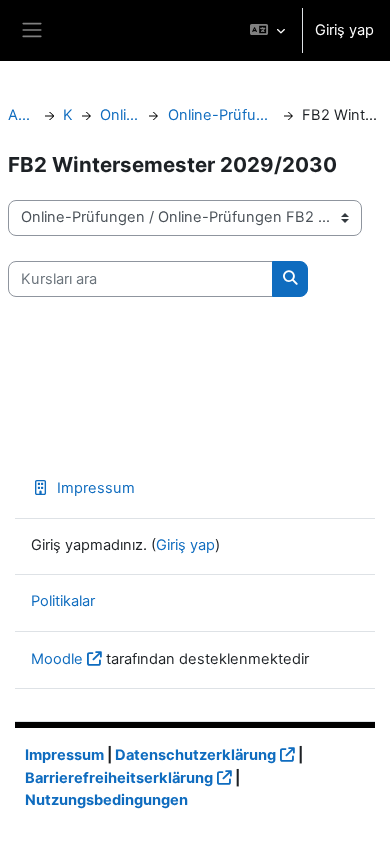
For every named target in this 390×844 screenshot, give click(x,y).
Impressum (96, 488)
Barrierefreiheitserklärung (119, 778)
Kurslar (67, 115)
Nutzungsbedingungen (106, 800)
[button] (267, 30)
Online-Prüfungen (119, 115)
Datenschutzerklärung (195, 755)
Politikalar (63, 601)
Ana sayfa (22, 115)
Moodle (57, 659)
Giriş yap (344, 30)
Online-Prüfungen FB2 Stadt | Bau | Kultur (221, 115)
